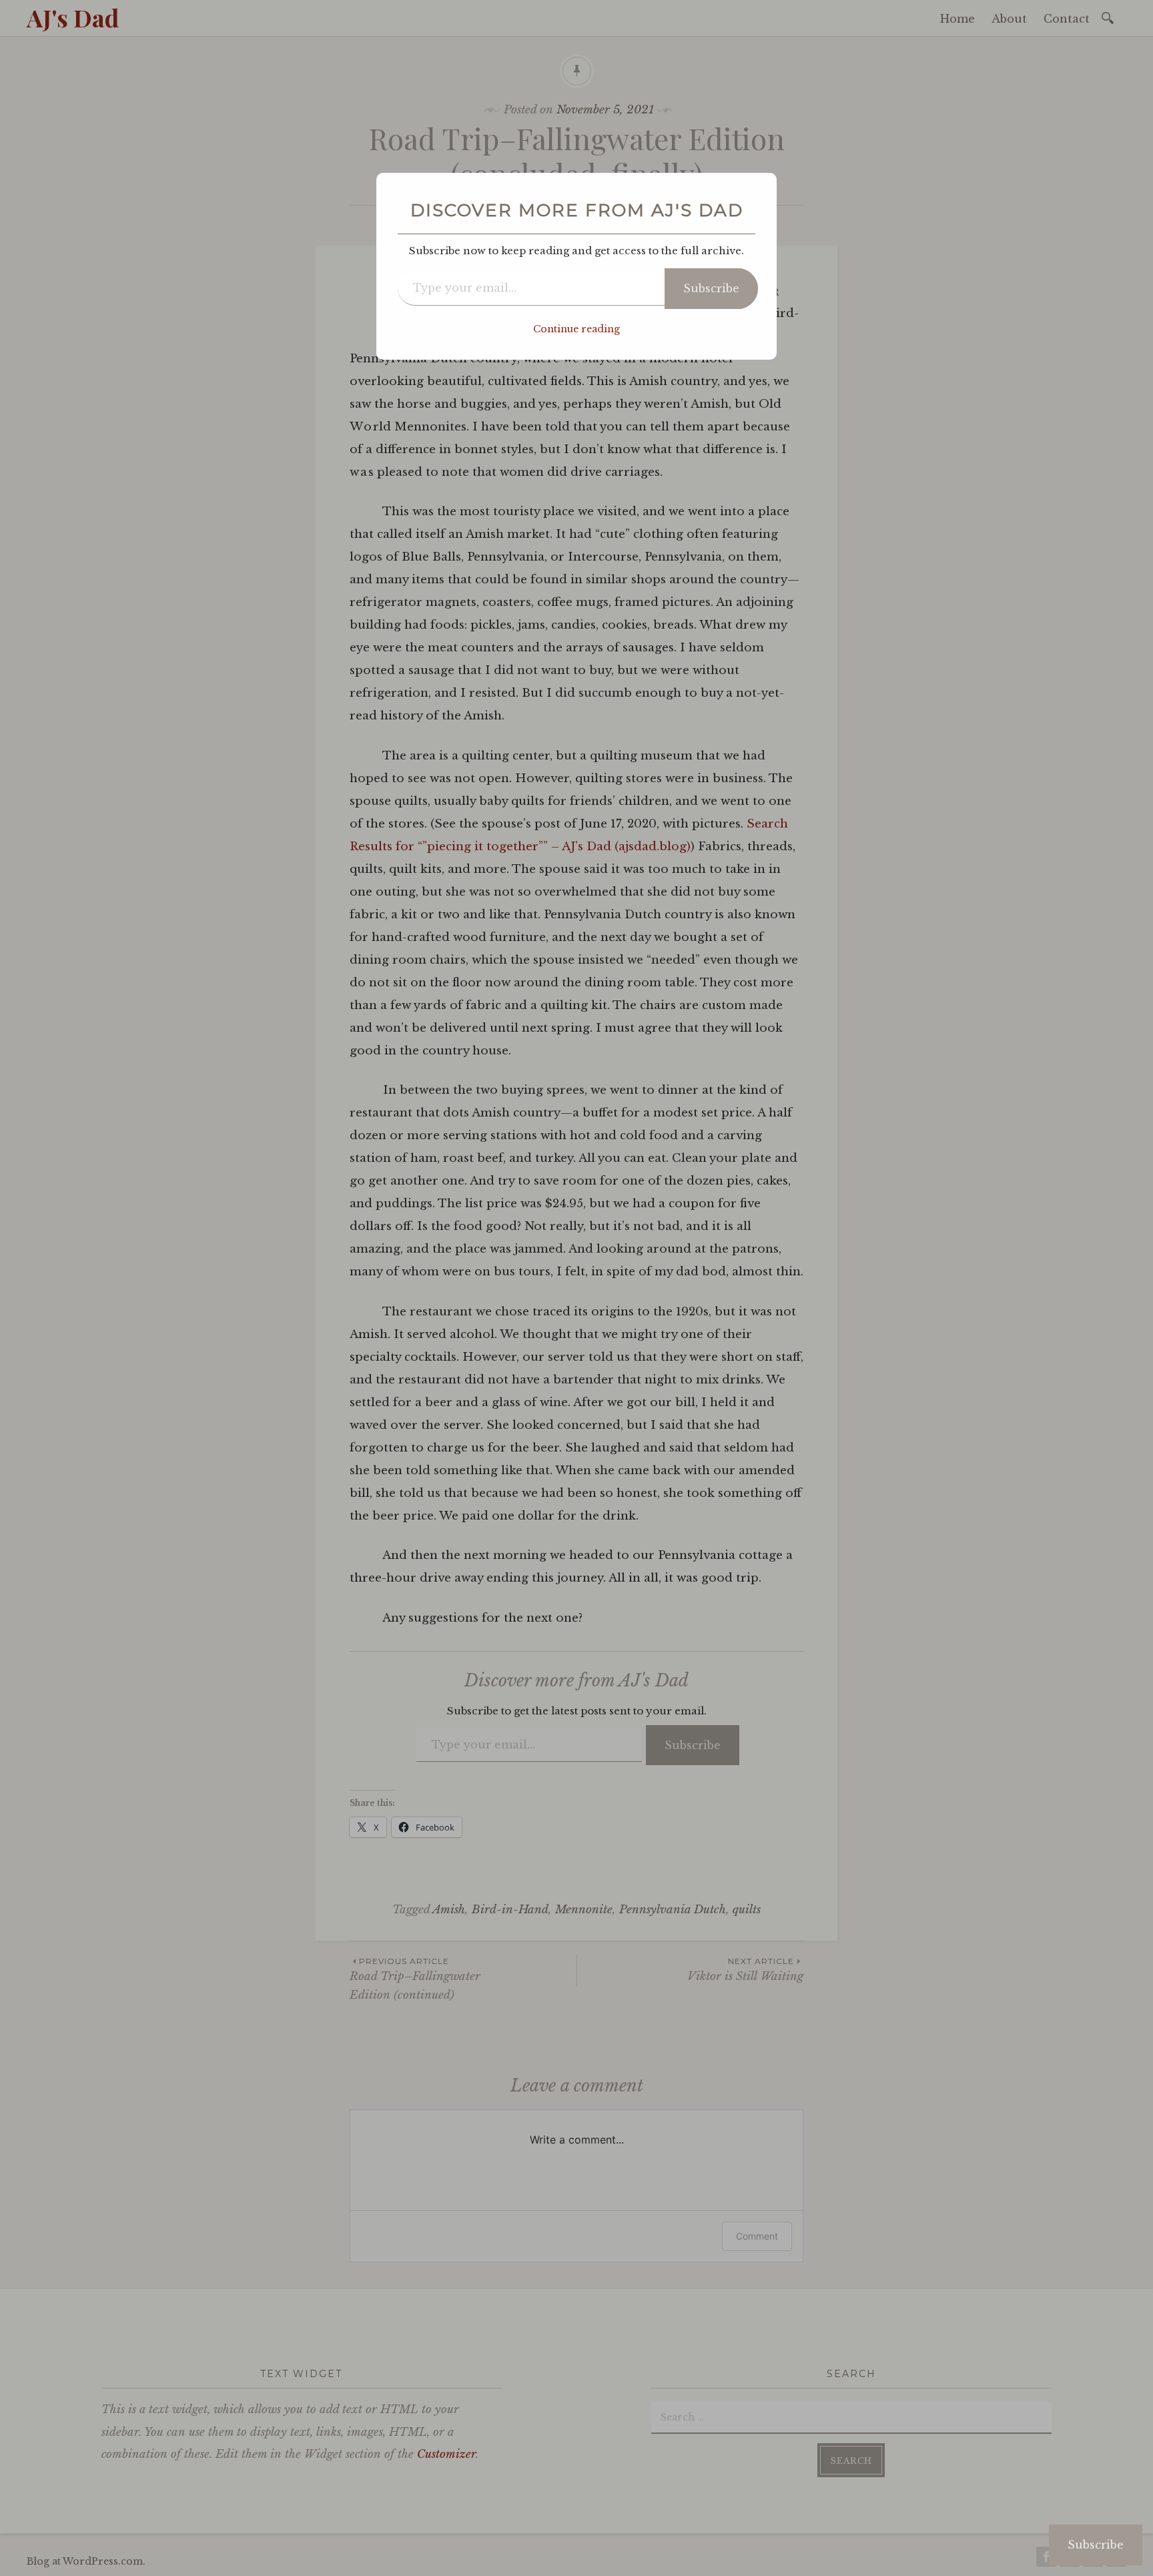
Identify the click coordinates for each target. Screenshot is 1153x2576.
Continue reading (576, 329)
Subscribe (711, 288)
